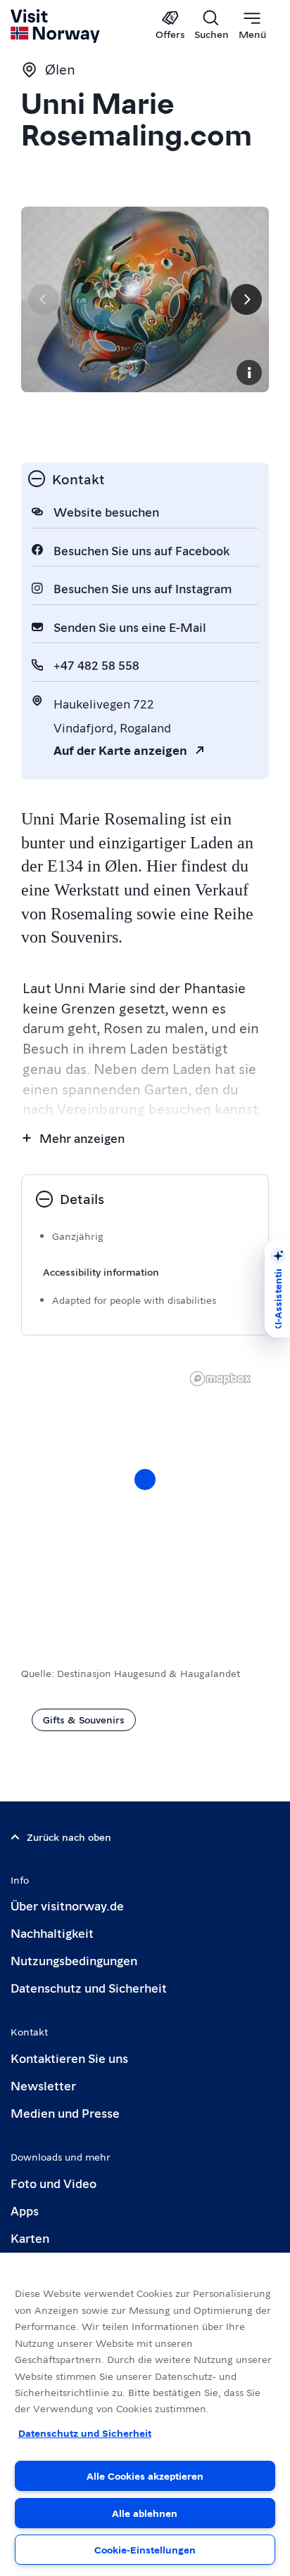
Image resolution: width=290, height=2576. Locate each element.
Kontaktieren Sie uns (69, 2058)
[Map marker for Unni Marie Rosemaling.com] (145, 1480)
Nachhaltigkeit (52, 1933)
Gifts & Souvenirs (84, 1719)
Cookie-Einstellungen (145, 2549)
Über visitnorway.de (67, 1905)
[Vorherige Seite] (44, 299)
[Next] (246, 299)
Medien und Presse (65, 2112)
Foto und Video (53, 2183)
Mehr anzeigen (82, 1138)
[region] (145, 1494)
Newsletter (43, 2085)
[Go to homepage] (56, 26)
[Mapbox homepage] (220, 1379)
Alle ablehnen (145, 2513)
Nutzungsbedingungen (74, 1960)
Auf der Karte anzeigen (120, 750)
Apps (25, 2210)
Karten (30, 2238)
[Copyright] (249, 373)
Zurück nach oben (69, 1837)
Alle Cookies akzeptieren (145, 2475)
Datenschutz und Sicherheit (89, 1987)
